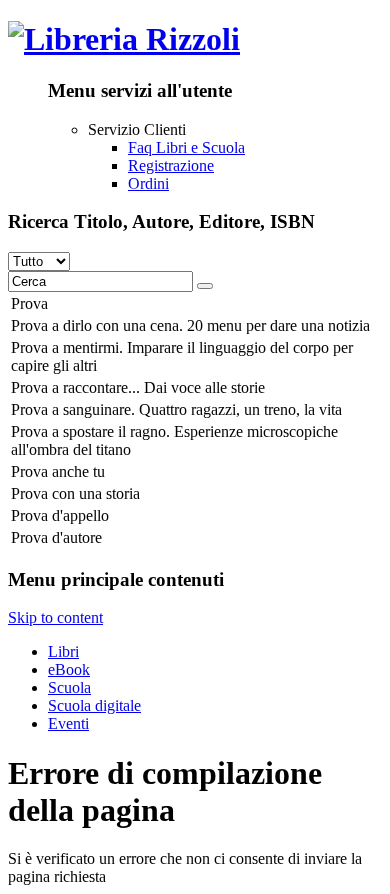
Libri (63, 651)
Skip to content (55, 617)
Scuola (69, 687)
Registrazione (171, 165)
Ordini (148, 183)
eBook (69, 669)
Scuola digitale (94, 705)
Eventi (68, 723)
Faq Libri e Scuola (186, 147)
